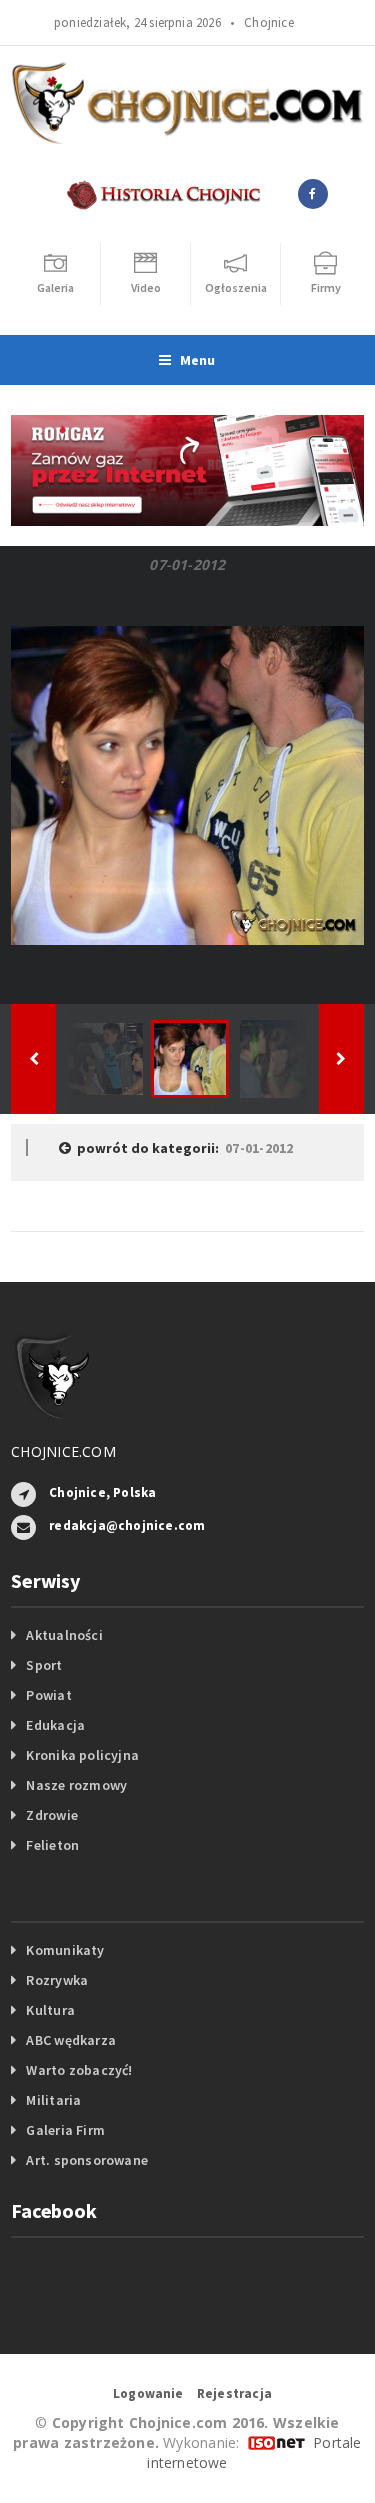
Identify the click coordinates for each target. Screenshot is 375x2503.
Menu (198, 360)
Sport (44, 1665)
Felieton (52, 1845)
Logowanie (148, 2393)
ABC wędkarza (71, 2040)
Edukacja (55, 1725)
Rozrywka (57, 1980)
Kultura (50, 2010)
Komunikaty (65, 1950)
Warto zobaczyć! (79, 2070)
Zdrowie (51, 1815)
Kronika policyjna (82, 1755)
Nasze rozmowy (76, 1785)
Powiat (48, 1695)
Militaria (53, 2100)
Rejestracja (234, 2393)
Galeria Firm (65, 2130)
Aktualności (64, 1635)
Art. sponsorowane (87, 2160)
